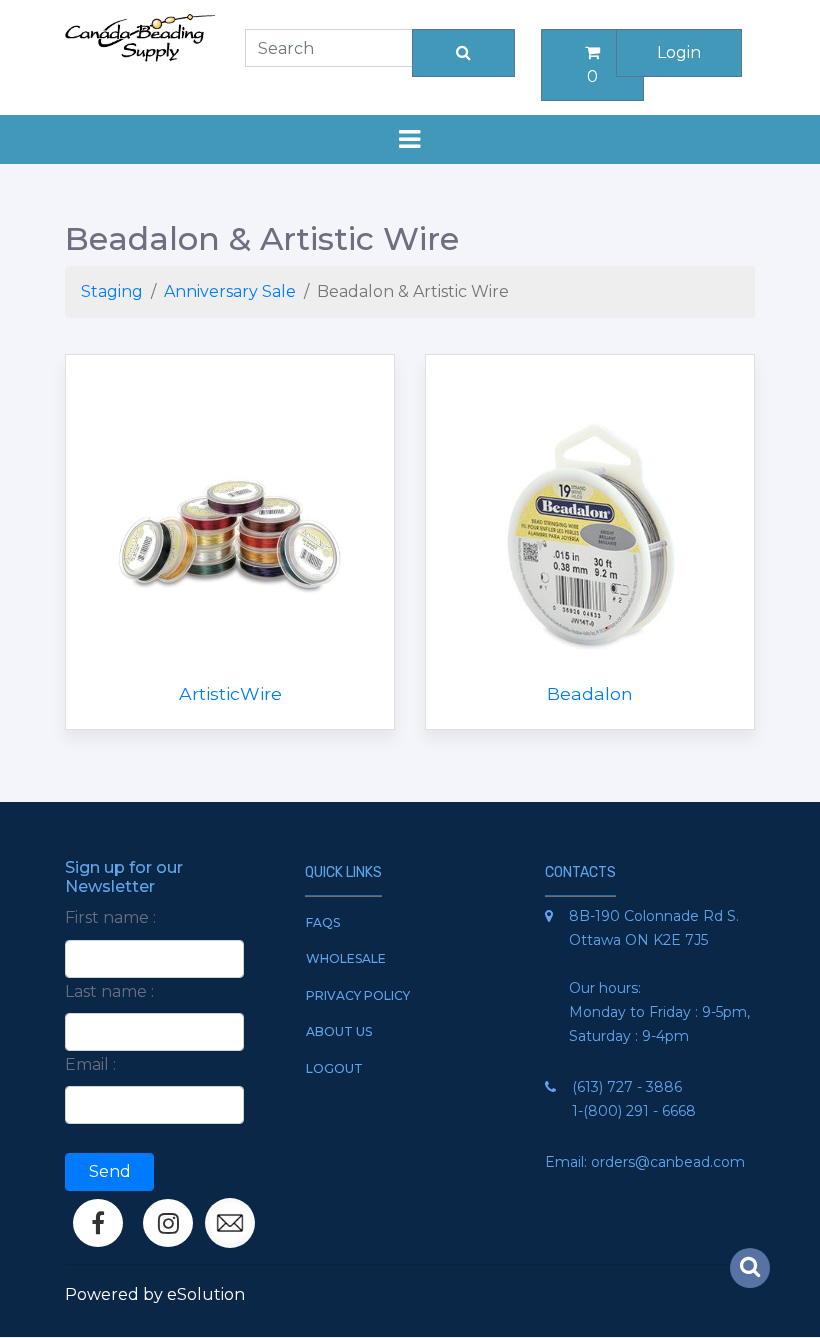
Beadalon (590, 693)
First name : (110, 917)
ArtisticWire (230, 693)
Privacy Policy (358, 995)
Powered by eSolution (155, 1294)
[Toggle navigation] (410, 139)
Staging (112, 291)
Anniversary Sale (230, 291)
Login (679, 52)
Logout (334, 1068)
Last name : (109, 991)
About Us (339, 1031)
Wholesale (346, 958)
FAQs (323, 922)
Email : (90, 1064)
